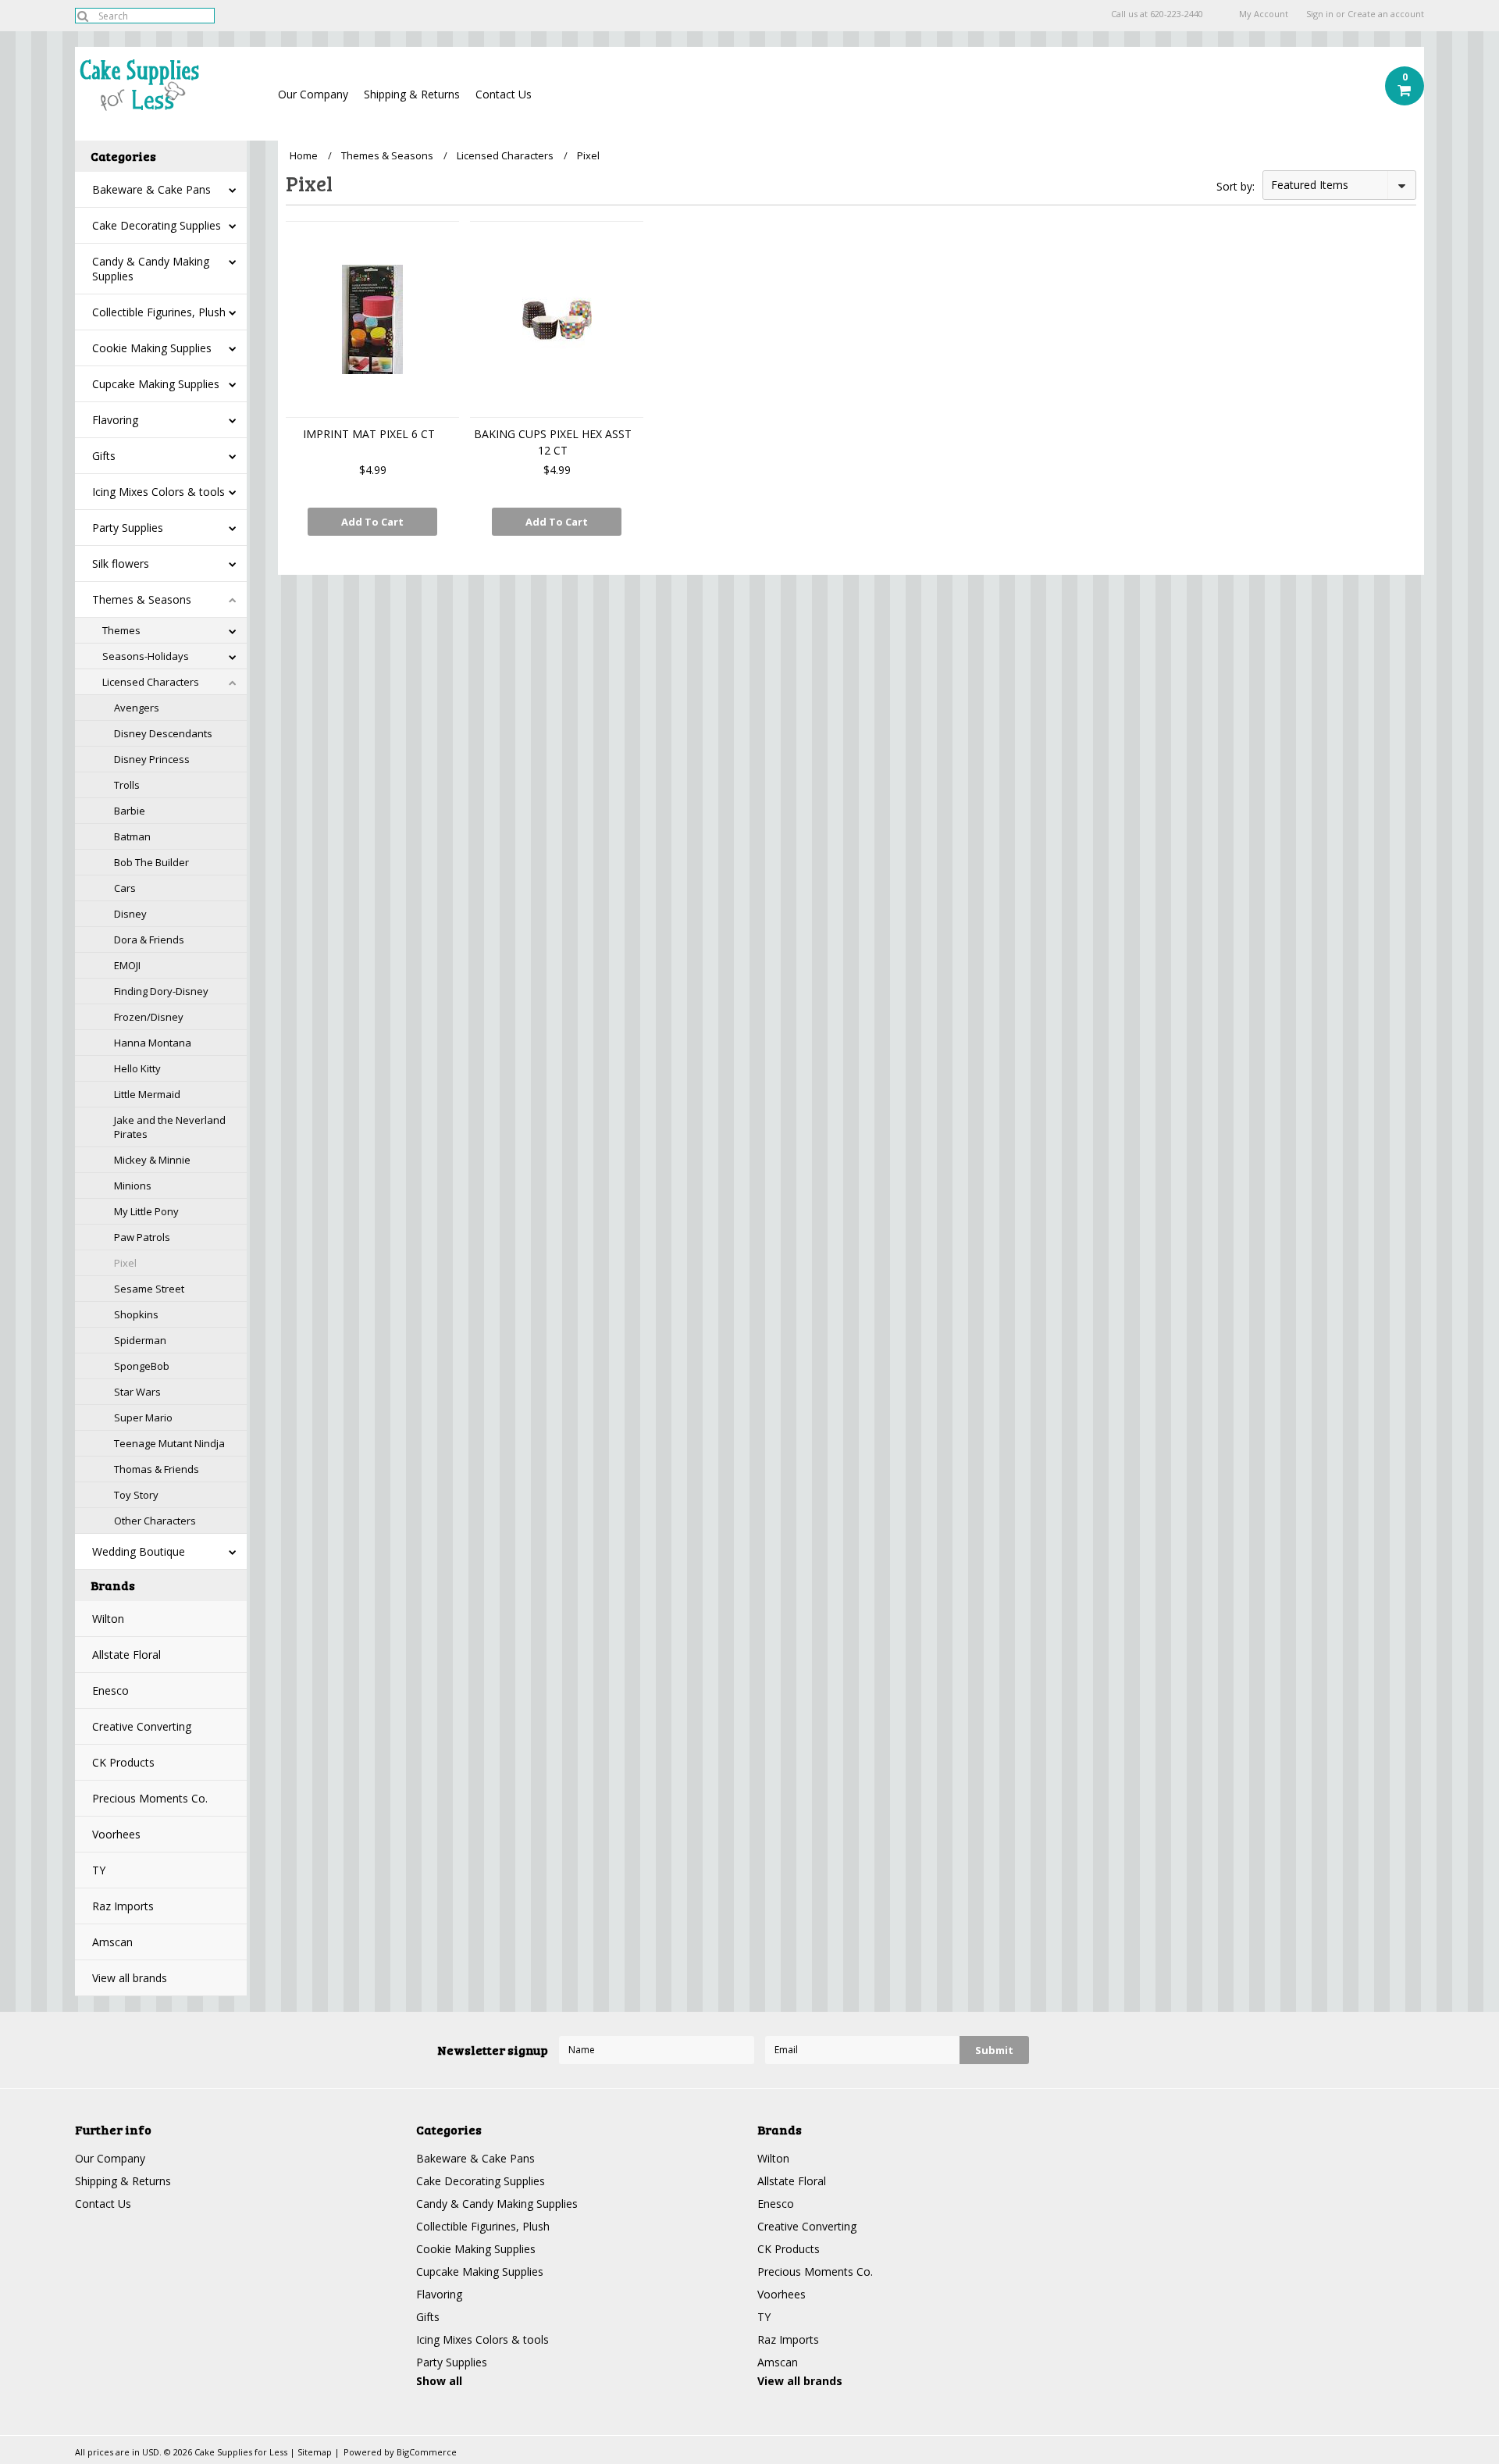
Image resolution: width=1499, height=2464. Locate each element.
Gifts (104, 456)
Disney (130, 914)
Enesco (110, 1690)
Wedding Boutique (139, 1551)
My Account (1264, 14)
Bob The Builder (151, 862)
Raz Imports (123, 1906)
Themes (121, 630)
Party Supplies (128, 528)
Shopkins (136, 1314)
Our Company (313, 94)
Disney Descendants (163, 733)
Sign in (1320, 14)
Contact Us (504, 94)
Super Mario (143, 1417)
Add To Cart (372, 522)
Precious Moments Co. (150, 1798)
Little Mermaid (147, 1094)
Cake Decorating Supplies (157, 225)
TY (99, 1870)
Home (304, 155)
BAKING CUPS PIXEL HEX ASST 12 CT (553, 442)
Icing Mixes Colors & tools (158, 492)
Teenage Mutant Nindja (169, 1443)
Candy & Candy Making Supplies (151, 269)
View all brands (130, 1978)
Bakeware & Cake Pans (151, 189)
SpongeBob (142, 1366)
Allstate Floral (126, 1655)
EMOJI (127, 965)
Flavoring (115, 420)
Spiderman (140, 1340)
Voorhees (116, 1834)
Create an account (1386, 14)
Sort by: (1236, 186)
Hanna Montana (153, 1043)
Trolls (127, 785)
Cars (125, 888)
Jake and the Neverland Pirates (170, 1127)
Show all (439, 2381)
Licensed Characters (151, 682)
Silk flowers (121, 563)
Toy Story (136, 1495)
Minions (133, 1186)
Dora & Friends (149, 940)
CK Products (123, 1762)
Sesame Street (149, 1289)
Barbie (130, 811)
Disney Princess (152, 759)
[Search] (82, 16)
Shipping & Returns (412, 94)
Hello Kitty (137, 1068)
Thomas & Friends (157, 1469)
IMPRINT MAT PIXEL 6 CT (369, 434)
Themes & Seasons (142, 599)
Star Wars (137, 1392)
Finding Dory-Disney (161, 991)
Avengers (137, 708)
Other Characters (155, 1521)
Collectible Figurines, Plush (159, 312)
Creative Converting (142, 1726)
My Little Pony (146, 1211)
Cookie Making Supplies (152, 348)
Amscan (112, 1942)
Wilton (108, 1619)
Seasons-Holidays (146, 656)
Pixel (125, 1263)
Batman (132, 836)
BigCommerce (427, 2452)
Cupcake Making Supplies (156, 384)
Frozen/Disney (149, 1017)
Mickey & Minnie (152, 1160)
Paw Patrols (142, 1237)
